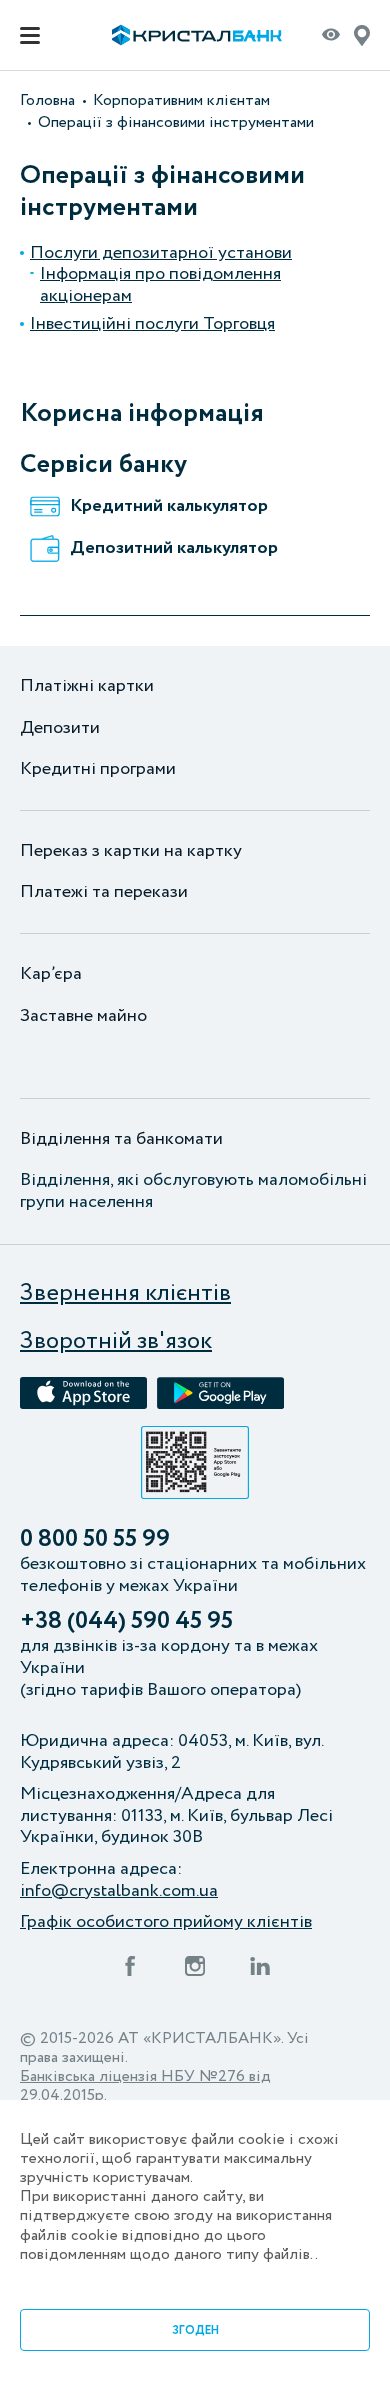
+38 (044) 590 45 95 (126, 1622)
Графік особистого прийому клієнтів (166, 1923)
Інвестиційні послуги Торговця (152, 325)
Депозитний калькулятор (174, 549)
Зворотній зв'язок (116, 1342)
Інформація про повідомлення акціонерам (160, 285)
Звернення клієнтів (125, 1294)
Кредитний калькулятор (169, 507)
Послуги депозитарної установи (161, 254)
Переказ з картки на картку (131, 852)
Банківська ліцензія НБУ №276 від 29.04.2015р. (145, 2086)
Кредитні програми (98, 770)
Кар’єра (51, 975)
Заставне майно (83, 1017)
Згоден (195, 2330)
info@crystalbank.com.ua (119, 1892)
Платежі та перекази (104, 893)
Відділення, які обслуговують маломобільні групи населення (193, 1191)
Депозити (60, 729)
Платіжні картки (87, 687)
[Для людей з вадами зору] (331, 39)
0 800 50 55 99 (95, 1540)
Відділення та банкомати (121, 1140)
